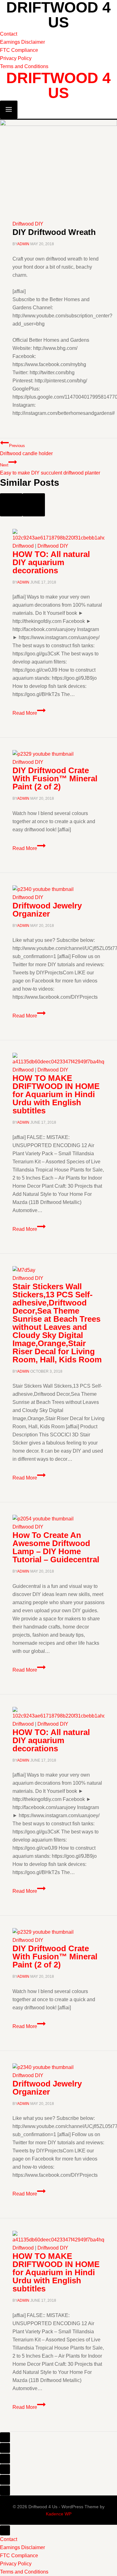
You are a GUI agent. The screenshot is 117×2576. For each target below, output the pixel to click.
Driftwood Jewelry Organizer (47, 910)
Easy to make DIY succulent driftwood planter (50, 469)
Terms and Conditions (24, 66)
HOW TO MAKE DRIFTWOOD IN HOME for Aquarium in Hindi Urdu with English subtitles (56, 1094)
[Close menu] (5, 2530)
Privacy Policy (16, 58)
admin (23, 244)
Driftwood (23, 546)
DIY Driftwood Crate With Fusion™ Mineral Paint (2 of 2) (55, 778)
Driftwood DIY (28, 224)
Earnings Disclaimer (22, 42)
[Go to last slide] (11, 505)
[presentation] (58, 535)
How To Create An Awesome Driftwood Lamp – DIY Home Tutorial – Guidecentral (56, 1547)
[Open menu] (9, 110)
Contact (9, 34)
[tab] (5, 2437)
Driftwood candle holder (26, 450)
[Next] (34, 505)
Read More (29, 713)
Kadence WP (59, 2514)
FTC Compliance (19, 50)
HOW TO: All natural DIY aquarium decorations (51, 562)
